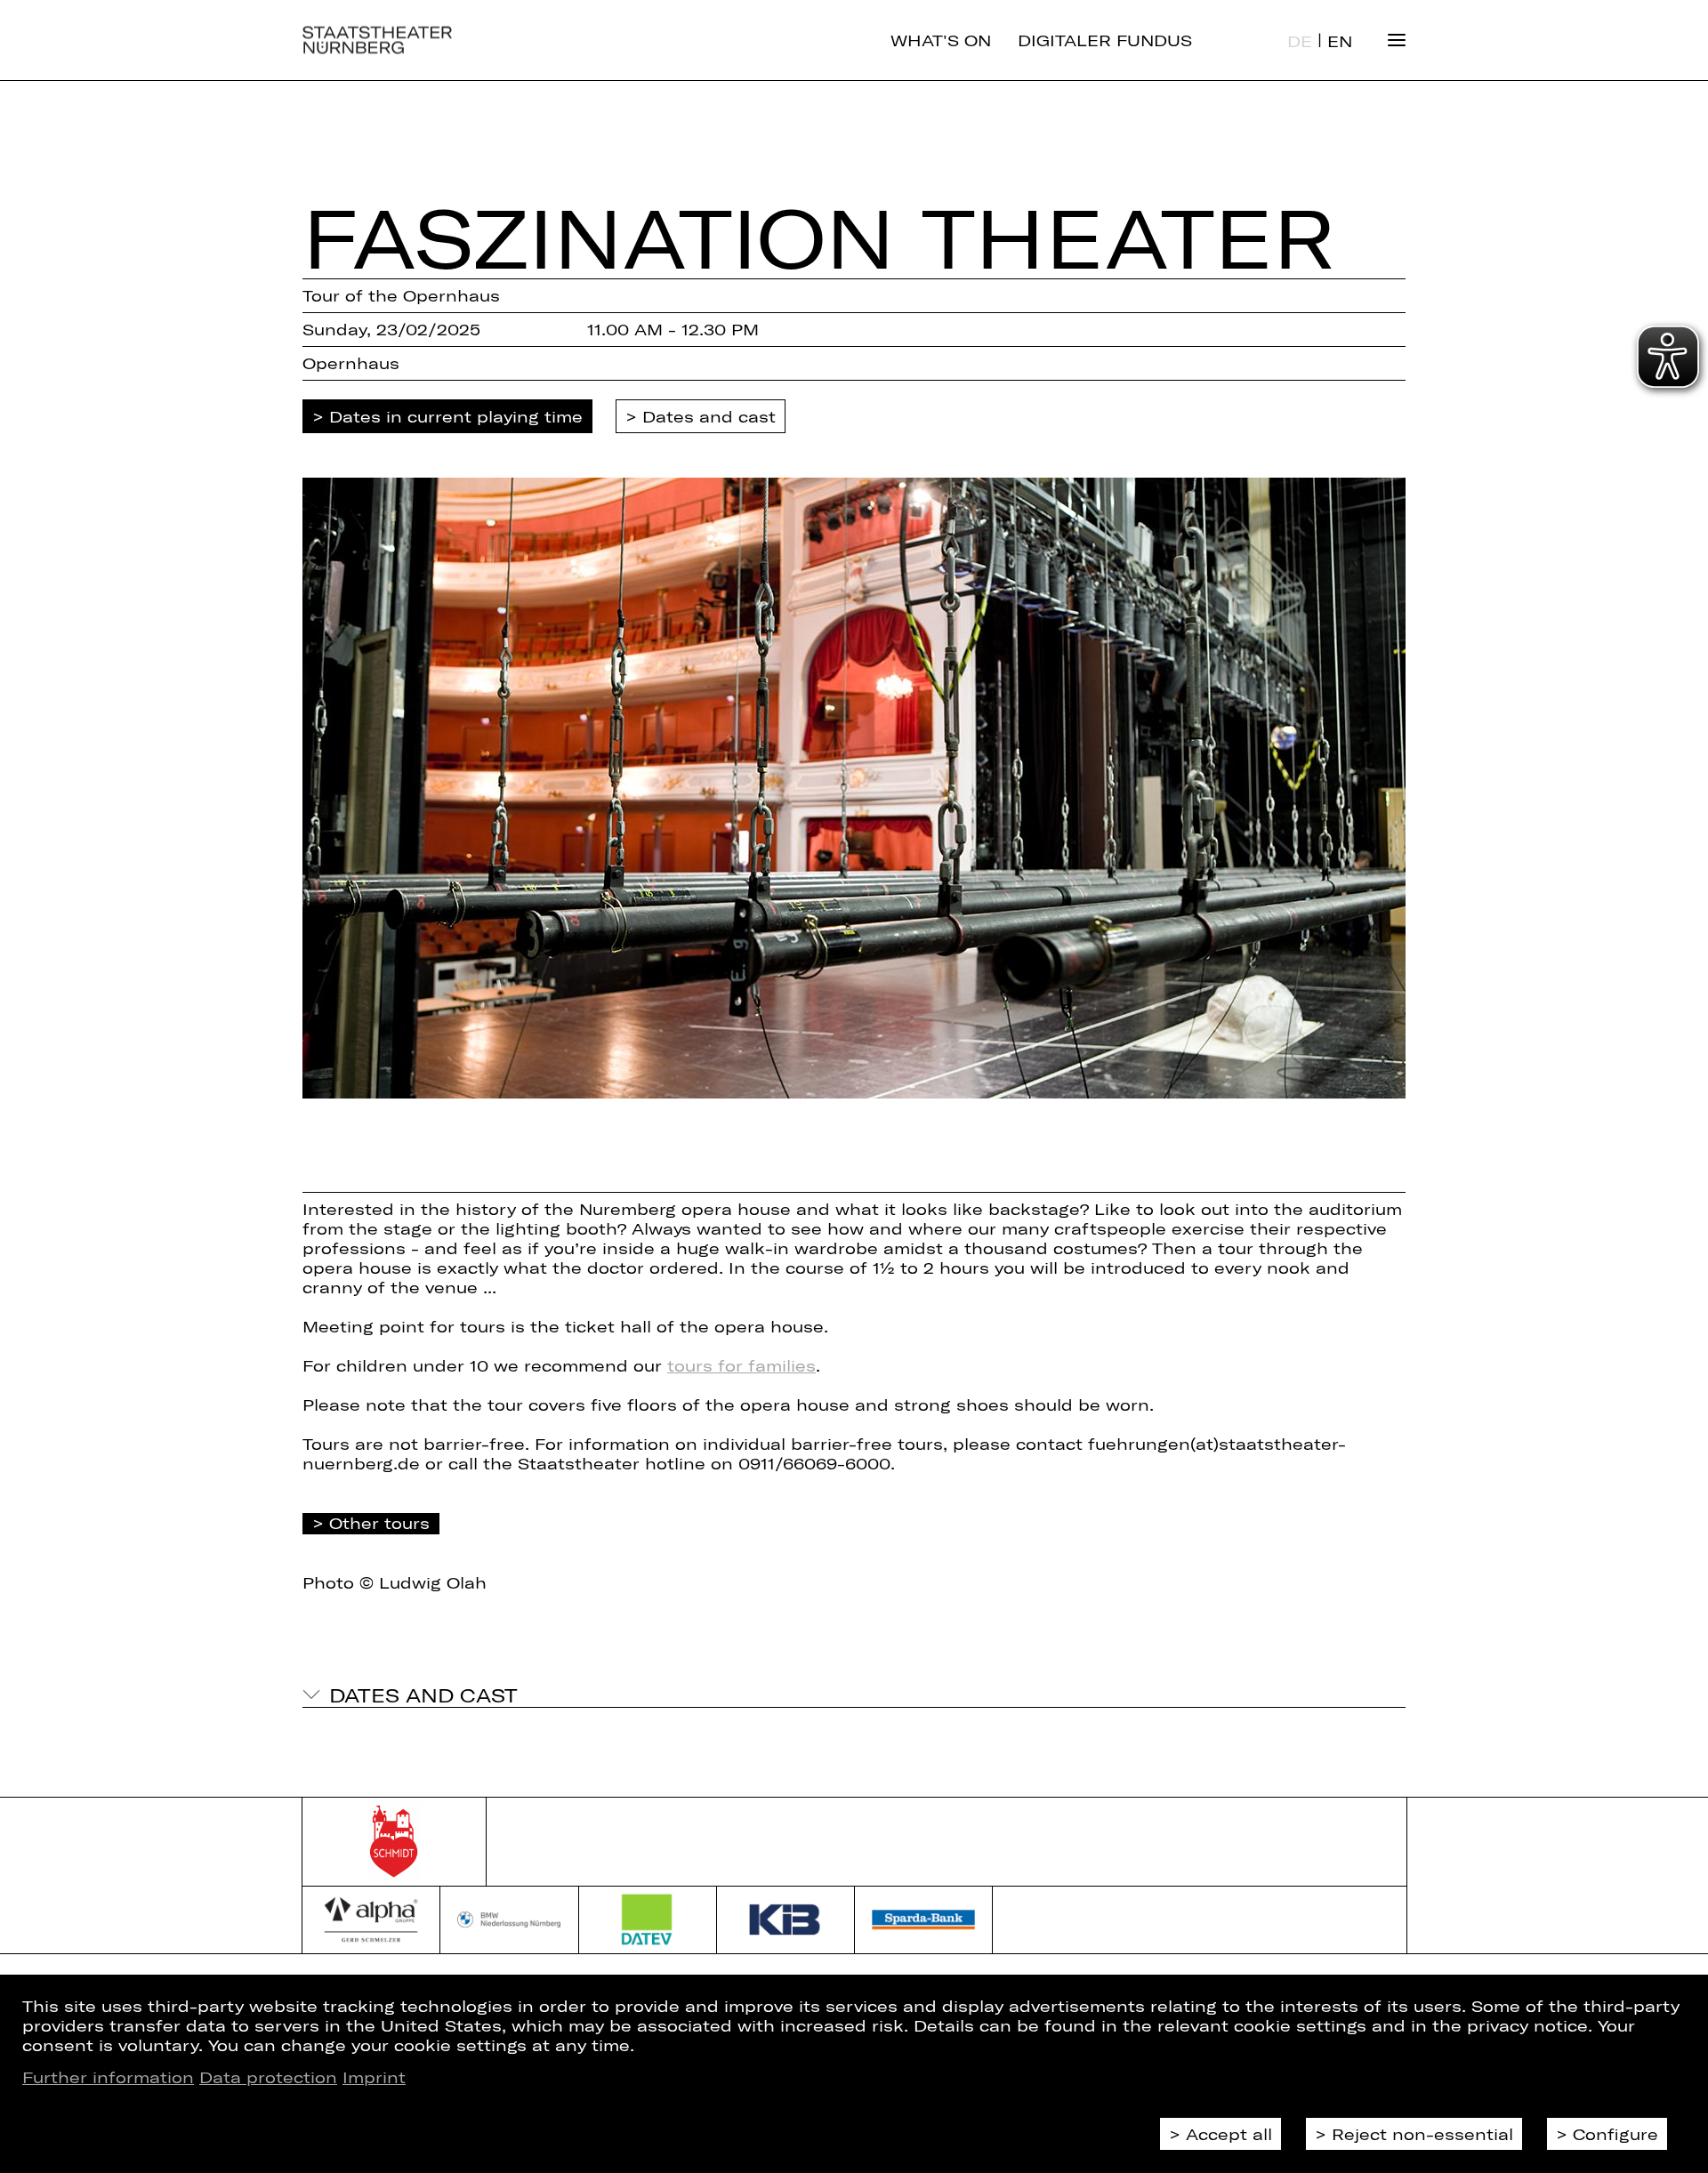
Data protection (268, 2077)
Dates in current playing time (456, 416)
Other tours (379, 1523)
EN (1340, 41)
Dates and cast (709, 416)
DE (1300, 41)
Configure (1615, 2134)
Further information (108, 2077)
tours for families (741, 1365)
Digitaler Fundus (1105, 40)
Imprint (374, 2077)
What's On (941, 40)
